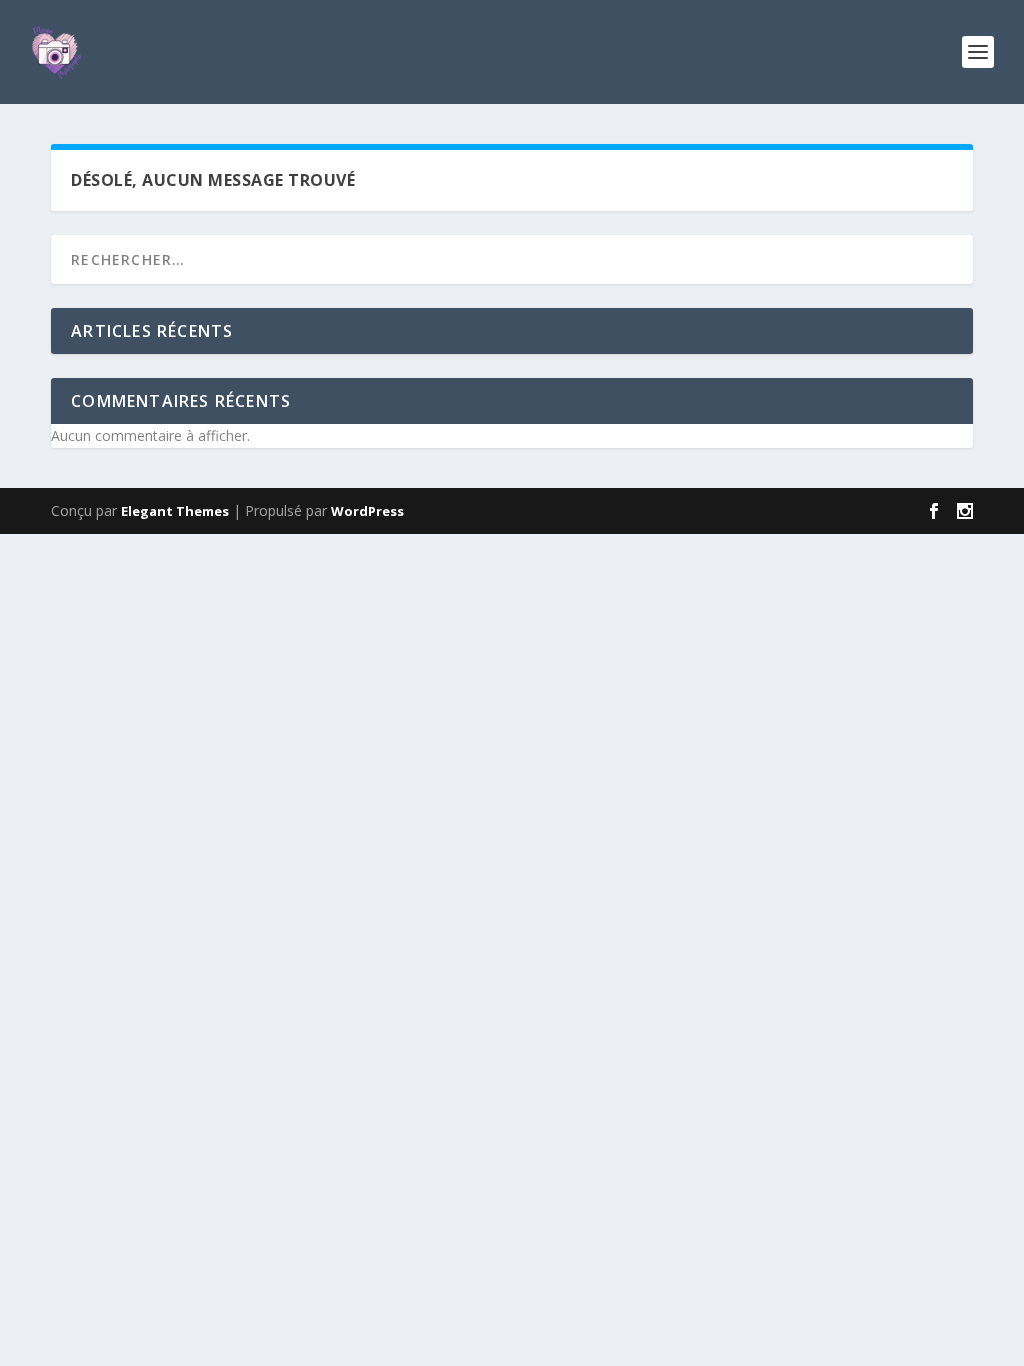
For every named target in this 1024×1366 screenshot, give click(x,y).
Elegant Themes (175, 511)
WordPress (367, 511)
